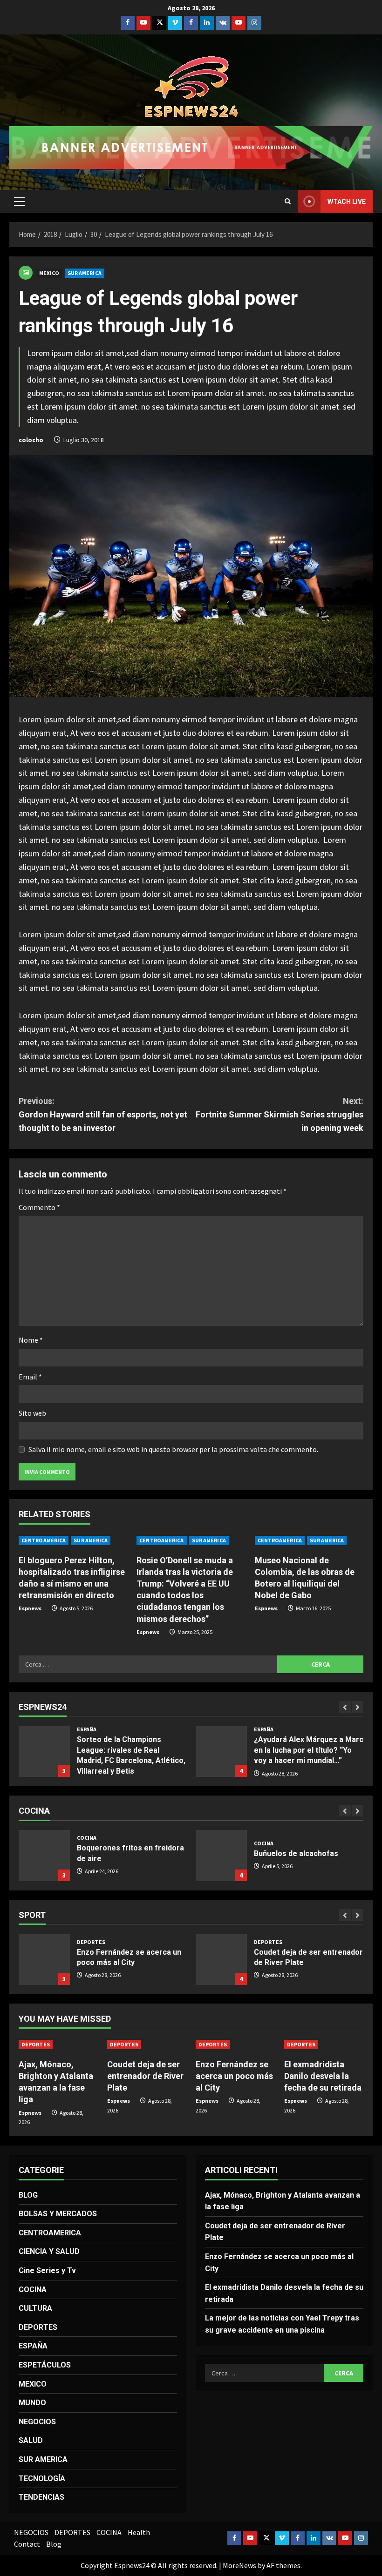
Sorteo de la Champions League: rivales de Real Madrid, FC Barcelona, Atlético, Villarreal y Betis (44, 1751)
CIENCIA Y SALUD (49, 2251)
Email (30, 1377)
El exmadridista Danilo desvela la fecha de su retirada (323, 2076)
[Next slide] (358, 1707)
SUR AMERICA (85, 273)
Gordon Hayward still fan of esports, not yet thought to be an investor (103, 1114)
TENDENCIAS (41, 2497)
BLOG (28, 2195)
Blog (54, 2544)
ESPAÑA (87, 1729)
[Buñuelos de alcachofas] (221, 1856)
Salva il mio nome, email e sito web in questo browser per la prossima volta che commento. (173, 1449)
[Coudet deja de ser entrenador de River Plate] (147, 2045)
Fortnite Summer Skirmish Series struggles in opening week (280, 1114)
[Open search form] (288, 201)
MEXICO (49, 273)
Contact (27, 2544)
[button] (19, 202)
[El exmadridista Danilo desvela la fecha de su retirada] (324, 2045)
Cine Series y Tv (47, 2270)
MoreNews (239, 2565)
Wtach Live (347, 202)
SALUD (31, 2440)
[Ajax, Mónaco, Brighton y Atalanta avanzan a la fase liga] (58, 2045)
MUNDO (32, 2403)
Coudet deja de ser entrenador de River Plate (221, 1959)
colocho (31, 440)
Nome (31, 1340)
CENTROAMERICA (44, 1540)
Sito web (32, 1413)
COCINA (87, 1838)
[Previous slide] (345, 1707)
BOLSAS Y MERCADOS (58, 2214)
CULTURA (35, 2308)
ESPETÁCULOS (45, 2365)
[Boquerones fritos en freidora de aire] (44, 1856)
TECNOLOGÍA (42, 2478)
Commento (39, 1207)
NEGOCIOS (37, 2422)
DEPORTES (91, 1942)
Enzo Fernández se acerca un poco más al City (44, 1959)
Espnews (30, 1608)
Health (139, 2532)
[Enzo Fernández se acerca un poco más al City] (235, 2045)
